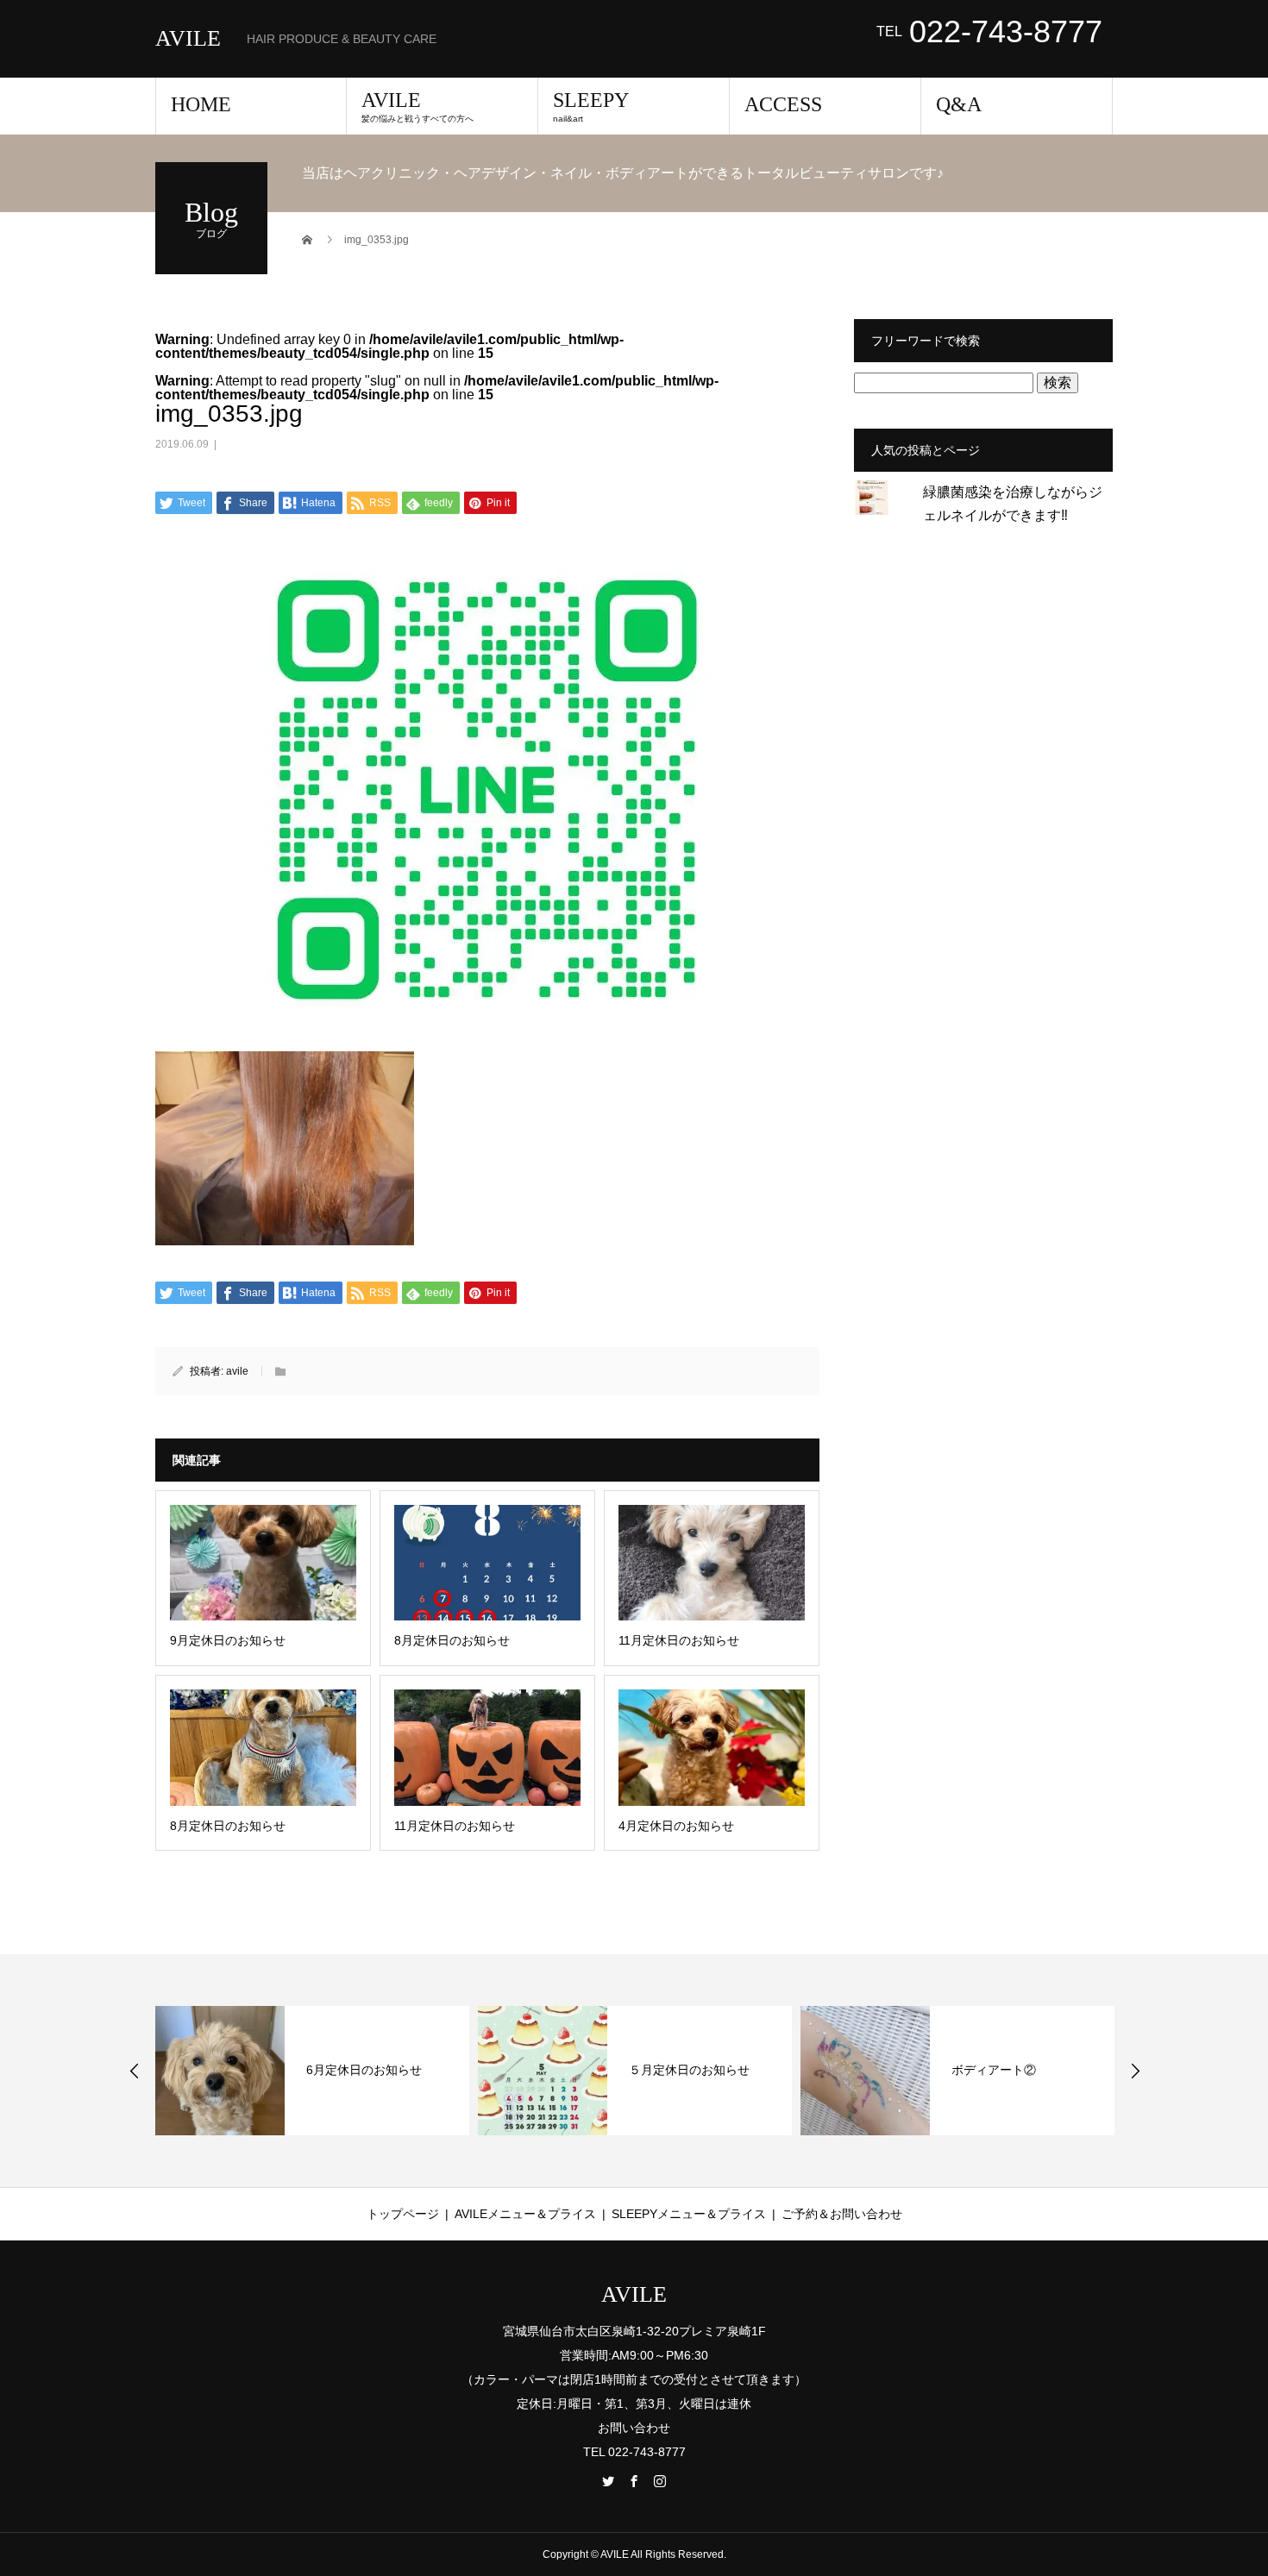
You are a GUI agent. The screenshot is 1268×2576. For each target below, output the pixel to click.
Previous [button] (135, 2071)
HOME (201, 104)
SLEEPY (591, 106)
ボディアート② (994, 2070)
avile (237, 1371)
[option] (312, 2071)
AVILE (188, 39)
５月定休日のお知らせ (689, 2070)
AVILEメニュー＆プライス (525, 2214)
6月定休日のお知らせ (364, 2070)
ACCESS (783, 104)
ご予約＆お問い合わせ (842, 2214)
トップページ (403, 2214)
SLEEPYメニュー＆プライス (689, 2214)
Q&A (959, 104)
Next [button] (1135, 2071)
